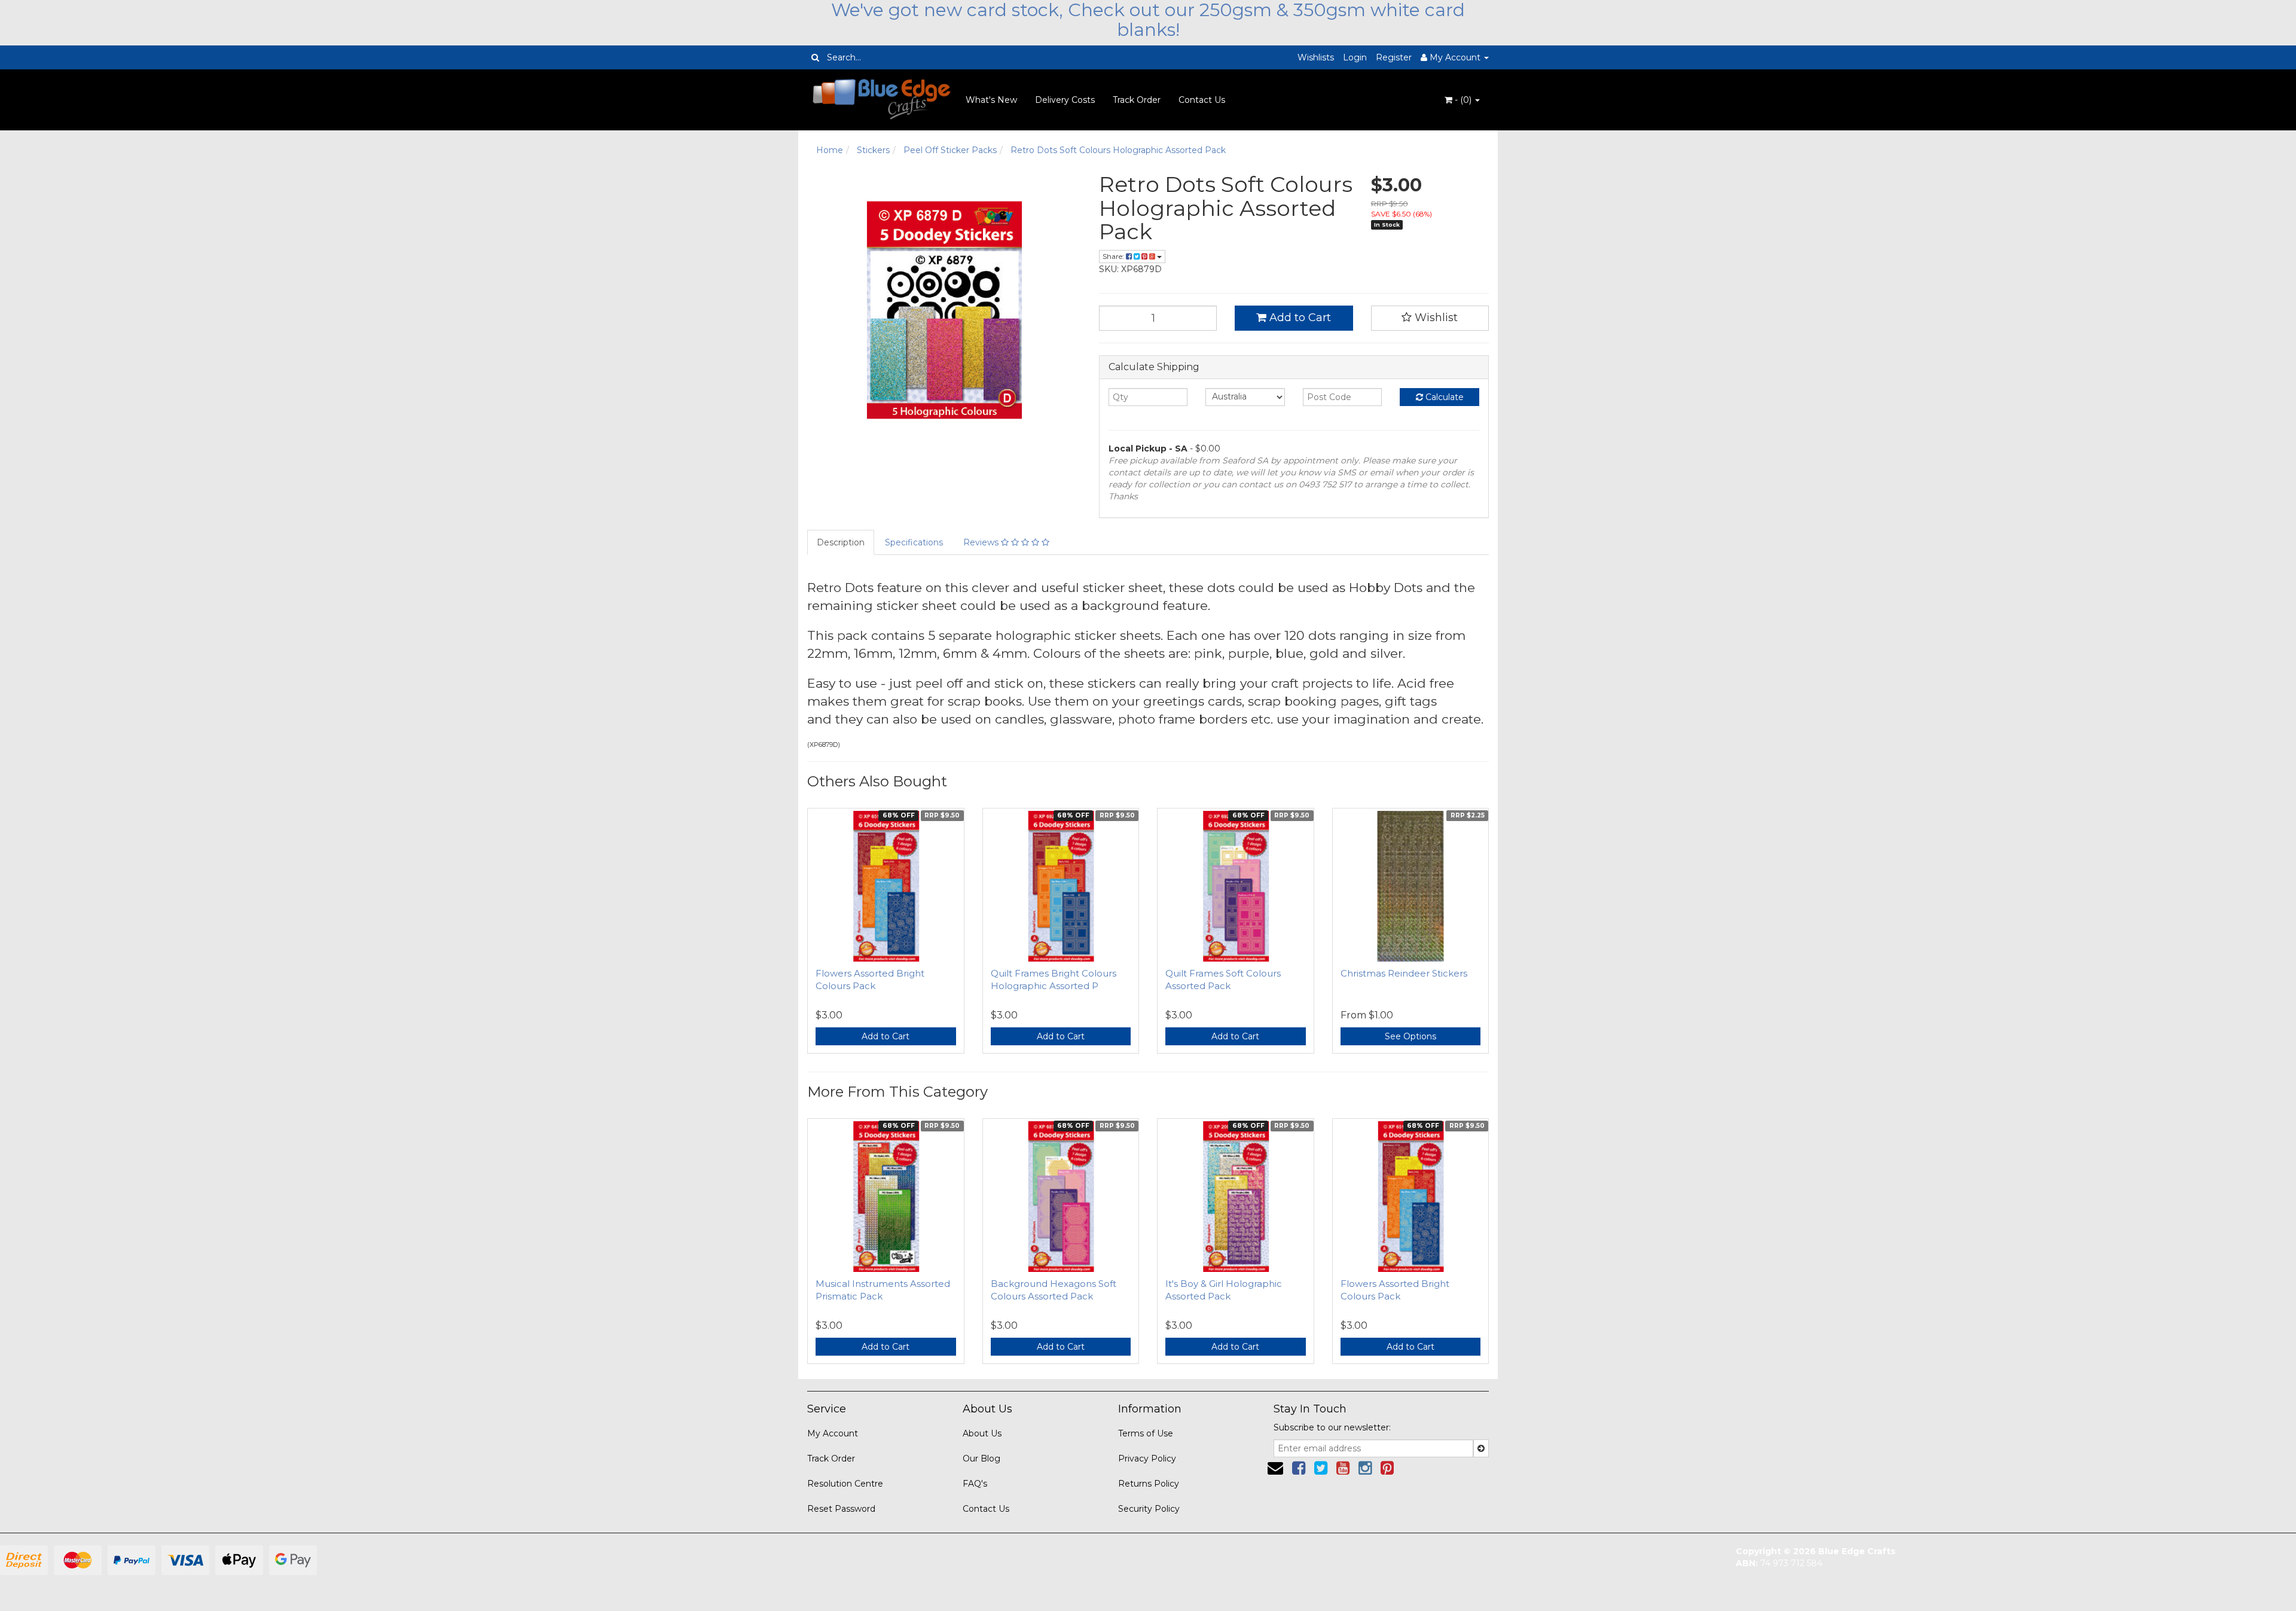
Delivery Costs (1065, 100)
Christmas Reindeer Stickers (1404, 973)
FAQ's (975, 1484)
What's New (991, 100)
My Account (833, 1433)
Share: (1114, 256)
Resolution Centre (845, 1484)
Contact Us (1202, 100)
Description (841, 542)
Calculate (1443, 397)
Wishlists (1316, 57)
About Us (982, 1433)
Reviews (982, 542)
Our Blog (981, 1459)
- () (1463, 100)
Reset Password (841, 1509)
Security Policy (1149, 1509)
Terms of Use (1146, 1433)
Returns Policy (1149, 1484)
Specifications (914, 542)
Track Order (1137, 100)
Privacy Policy (1147, 1459)
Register (1394, 57)
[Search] (815, 57)
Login (1355, 57)
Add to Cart (1299, 318)
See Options (1410, 1036)
